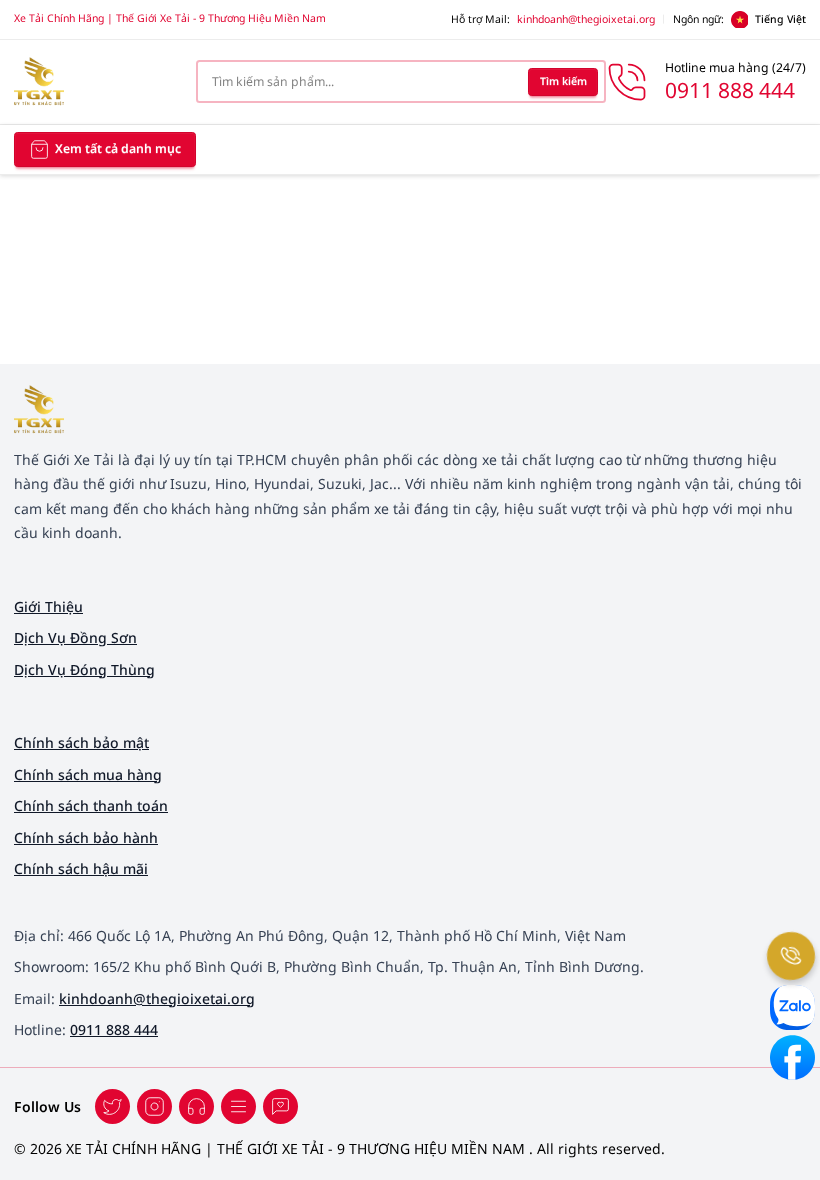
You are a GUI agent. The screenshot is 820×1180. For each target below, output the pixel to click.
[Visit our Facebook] (112, 1106)
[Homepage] (91, 81)
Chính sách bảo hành (86, 837)
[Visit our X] (154, 1106)
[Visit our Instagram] (238, 1106)
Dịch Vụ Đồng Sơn (75, 637)
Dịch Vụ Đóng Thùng (84, 669)
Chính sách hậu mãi (81, 868)
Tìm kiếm (563, 81)
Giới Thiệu (48, 606)
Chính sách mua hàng (88, 774)
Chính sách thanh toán (91, 805)
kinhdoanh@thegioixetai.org (586, 19)
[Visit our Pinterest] (280, 1106)
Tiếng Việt (780, 19)
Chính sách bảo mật (81, 742)
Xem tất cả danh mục (118, 148)
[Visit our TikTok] (196, 1106)
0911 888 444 (114, 1029)
